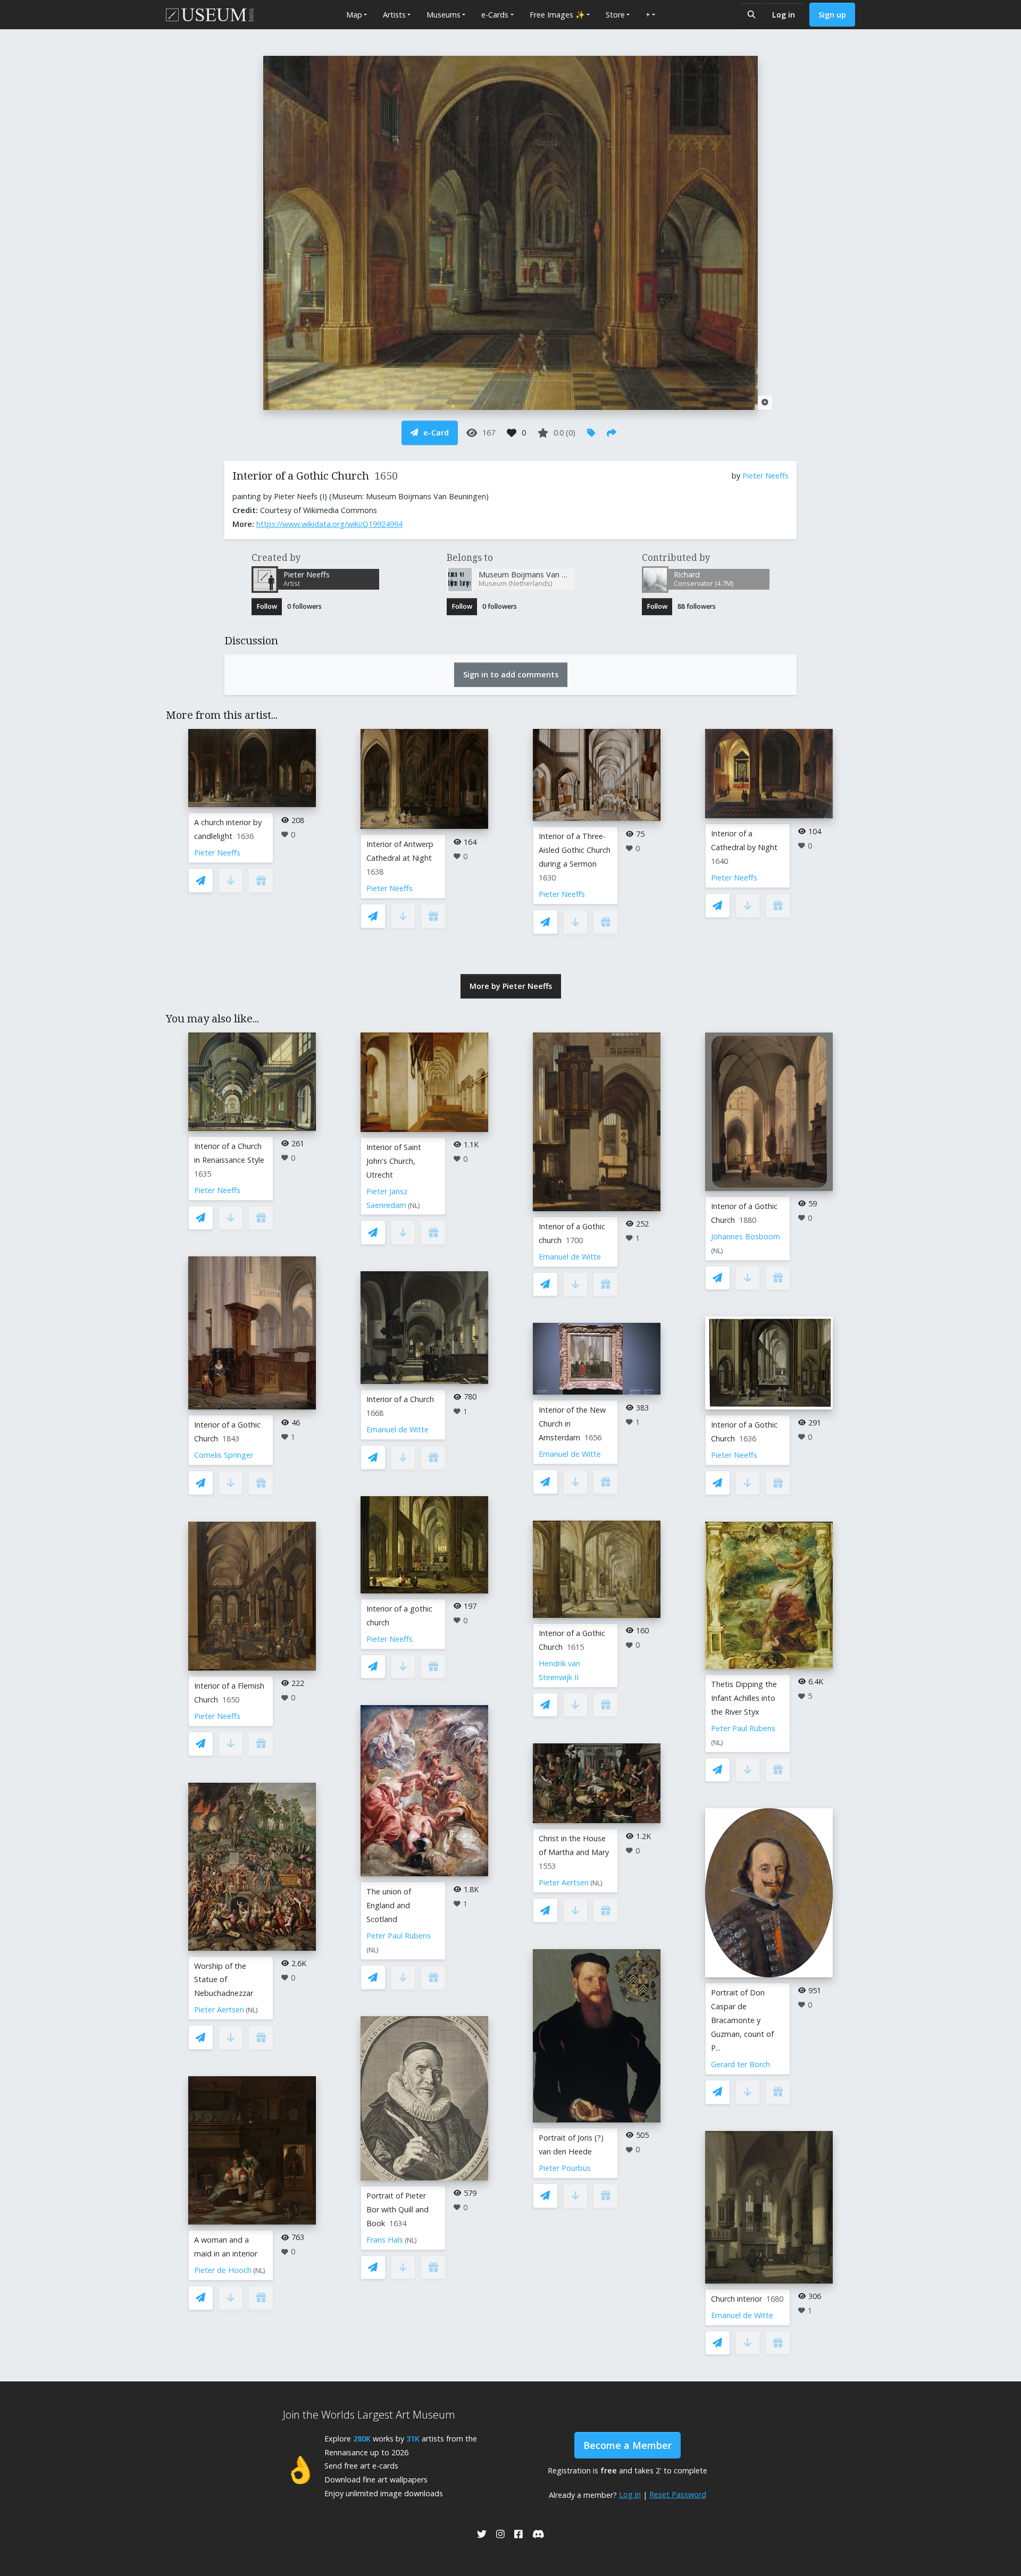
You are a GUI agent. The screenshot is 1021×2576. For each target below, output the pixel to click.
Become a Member (627, 2445)
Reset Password (678, 2494)
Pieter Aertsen (219, 2009)
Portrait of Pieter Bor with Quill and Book (397, 2209)
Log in (784, 15)
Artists (394, 15)
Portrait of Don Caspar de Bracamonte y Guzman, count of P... (742, 2020)
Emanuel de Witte (397, 1429)
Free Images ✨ (557, 15)
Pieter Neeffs (765, 476)
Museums (443, 15)
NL (252, 2010)
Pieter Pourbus (565, 2168)
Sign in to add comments (511, 674)
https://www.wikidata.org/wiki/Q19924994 (329, 524)
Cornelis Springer (224, 1455)
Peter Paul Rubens (399, 1936)
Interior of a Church (400, 1399)
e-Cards (495, 15)
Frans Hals (385, 2240)
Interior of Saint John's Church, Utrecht (394, 1161)
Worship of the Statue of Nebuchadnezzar (224, 1980)
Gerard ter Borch (740, 2064)
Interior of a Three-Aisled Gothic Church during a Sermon (575, 850)
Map (354, 15)
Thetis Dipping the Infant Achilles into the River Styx (744, 1698)
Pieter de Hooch (223, 2270)
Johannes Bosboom (746, 1236)
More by (511, 986)
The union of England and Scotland (389, 1905)
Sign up (832, 15)
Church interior (737, 2299)
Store (615, 15)
